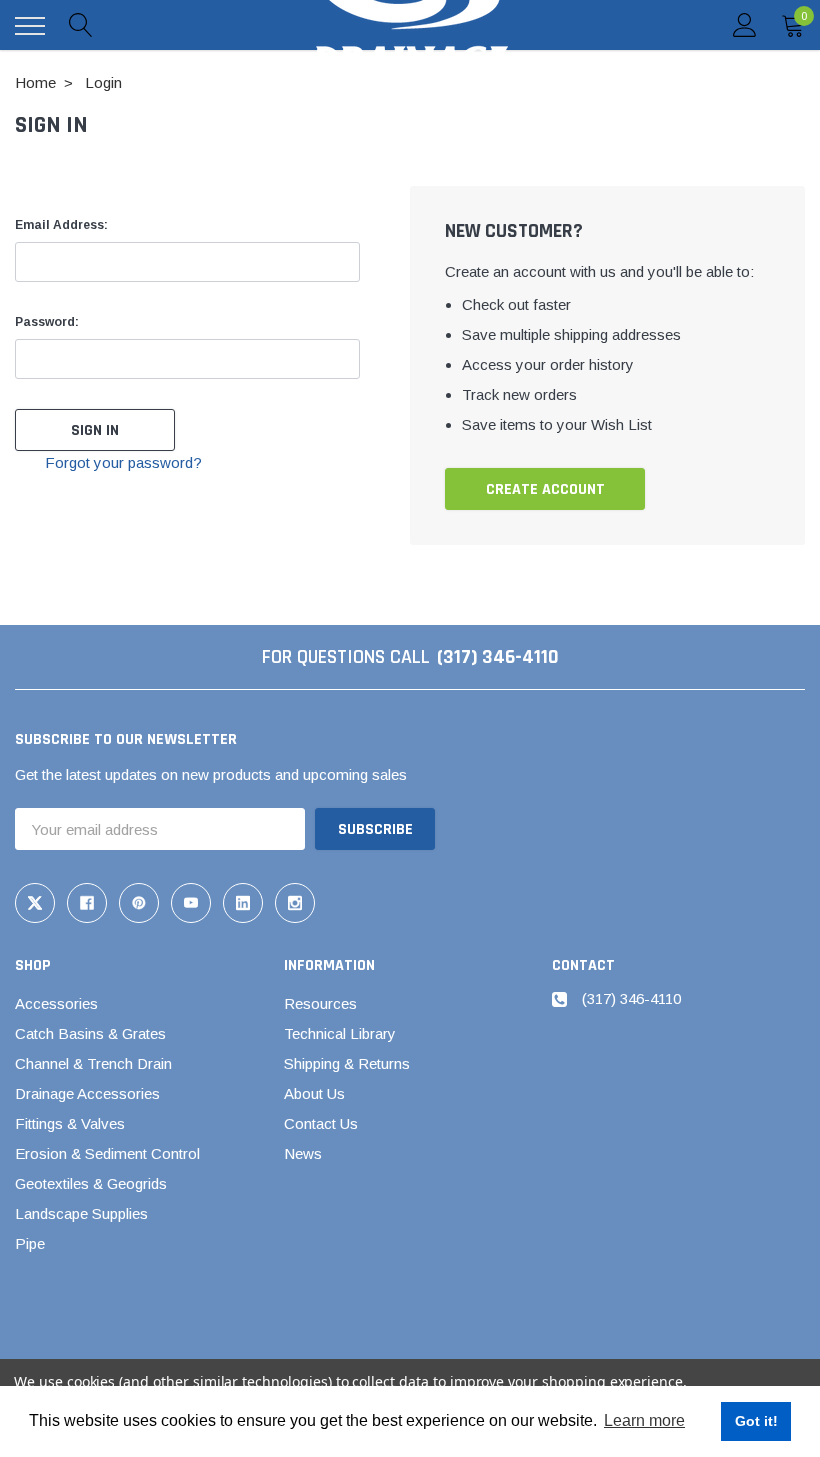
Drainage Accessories (87, 1093)
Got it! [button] (756, 1421)
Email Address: (61, 225)
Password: (47, 322)
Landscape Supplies (81, 1213)
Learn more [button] (644, 1420)
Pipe (30, 1243)
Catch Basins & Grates (90, 1033)
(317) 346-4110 (498, 657)
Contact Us (321, 1123)
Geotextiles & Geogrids (91, 1183)
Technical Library (340, 1033)
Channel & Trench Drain (93, 1063)
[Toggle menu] (30, 26)
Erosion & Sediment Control (107, 1153)
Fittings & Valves (70, 1123)
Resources (320, 1003)
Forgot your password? (123, 462)
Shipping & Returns (347, 1063)
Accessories (56, 1003)
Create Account (545, 489)
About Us (314, 1093)
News (303, 1153)
